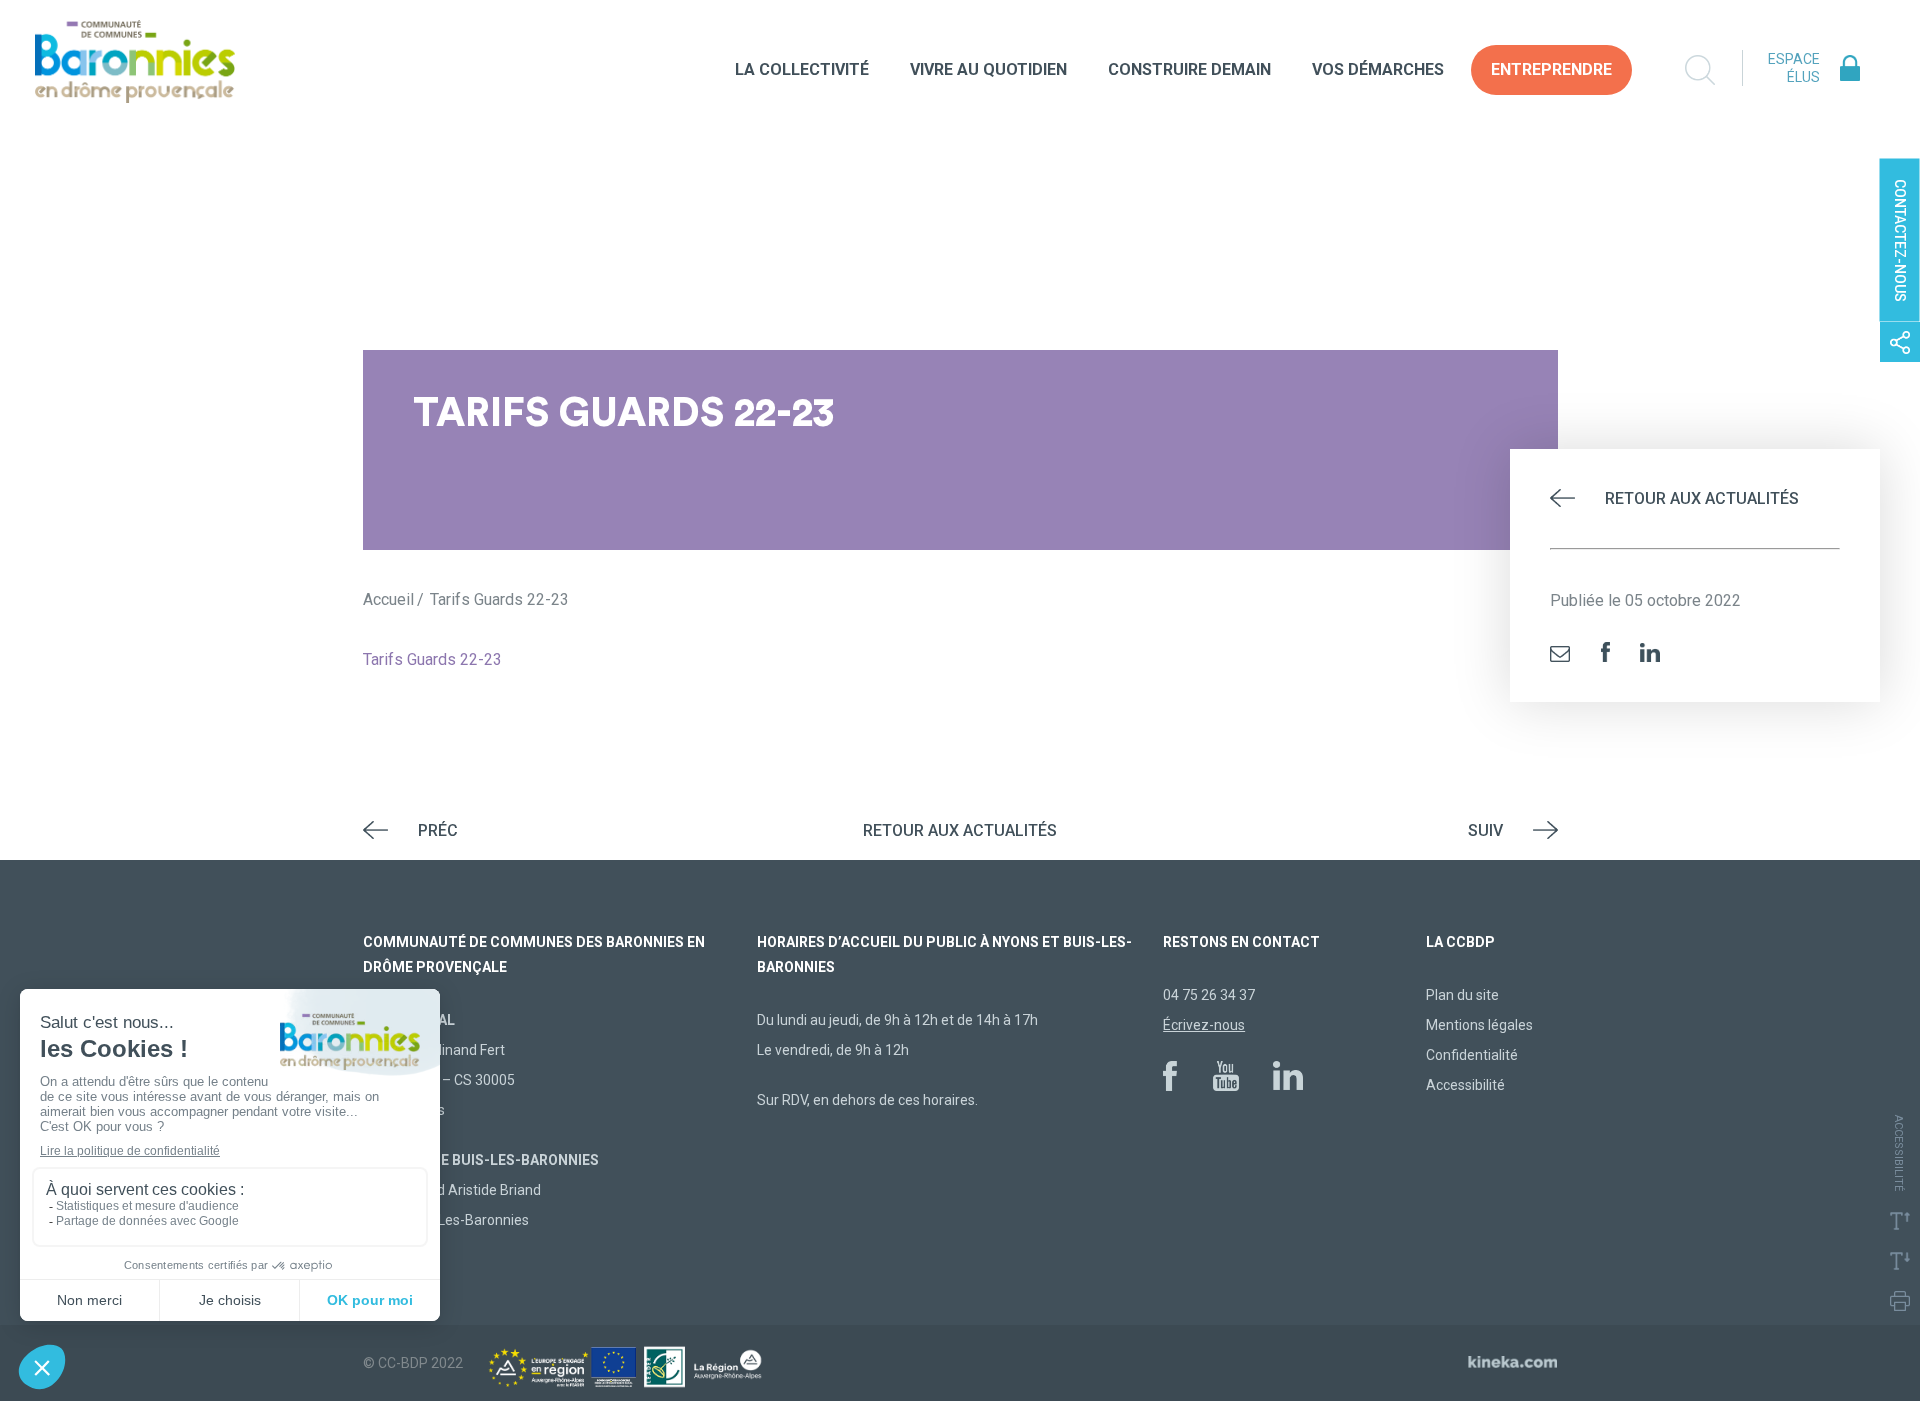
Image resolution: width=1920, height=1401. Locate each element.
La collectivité (802, 69)
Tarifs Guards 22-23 (432, 659)
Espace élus (1794, 68)
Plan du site (1462, 995)
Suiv (1485, 830)
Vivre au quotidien (988, 69)
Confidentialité (1472, 1055)
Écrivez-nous (1204, 1025)
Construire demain (1189, 69)
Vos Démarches (1378, 69)
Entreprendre (1551, 69)
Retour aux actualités (1702, 498)
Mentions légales (1479, 1025)
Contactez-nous (1900, 240)
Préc (438, 830)
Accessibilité (1465, 1085)
